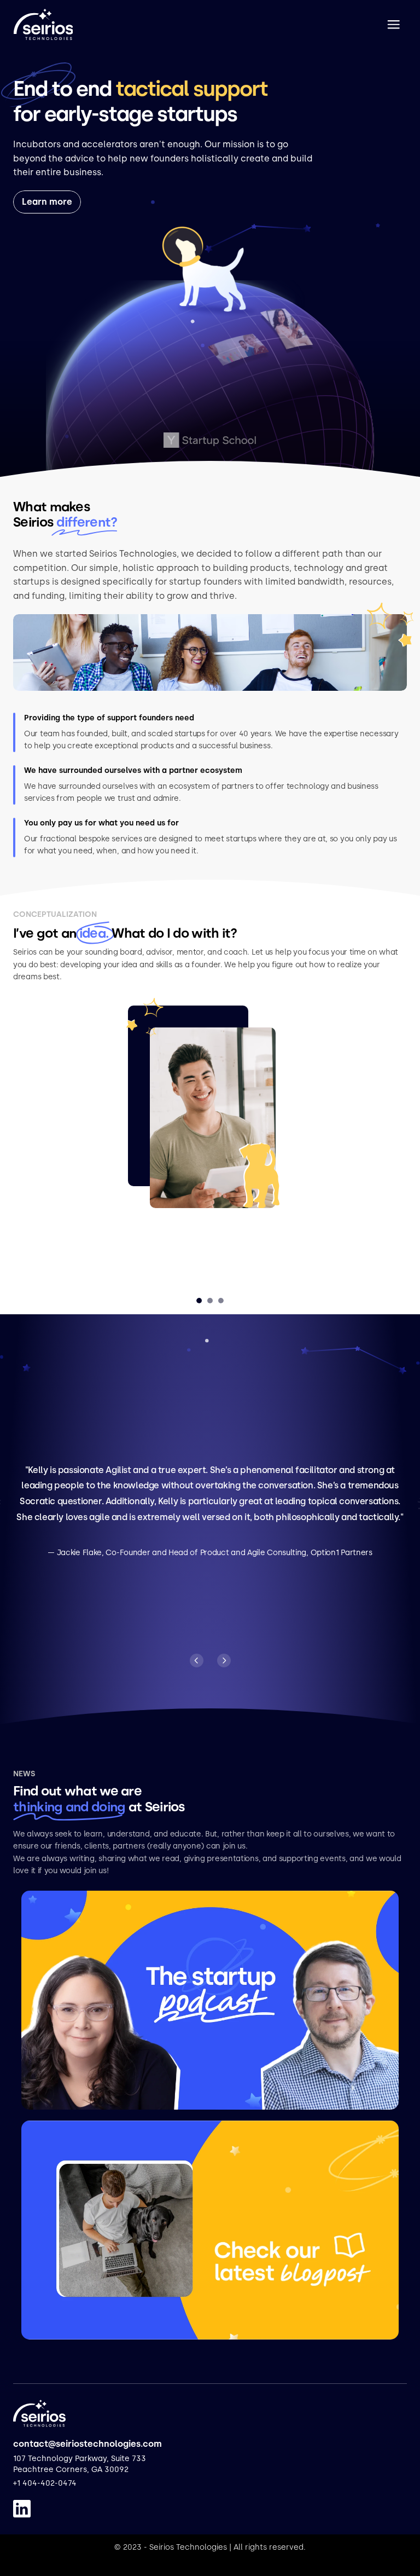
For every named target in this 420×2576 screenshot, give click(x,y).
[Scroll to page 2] (210, 1301)
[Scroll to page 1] (200, 1301)
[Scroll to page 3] (220, 1301)
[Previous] (197, 1660)
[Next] (224, 1660)
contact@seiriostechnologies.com (87, 2444)
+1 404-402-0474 (45, 2483)
